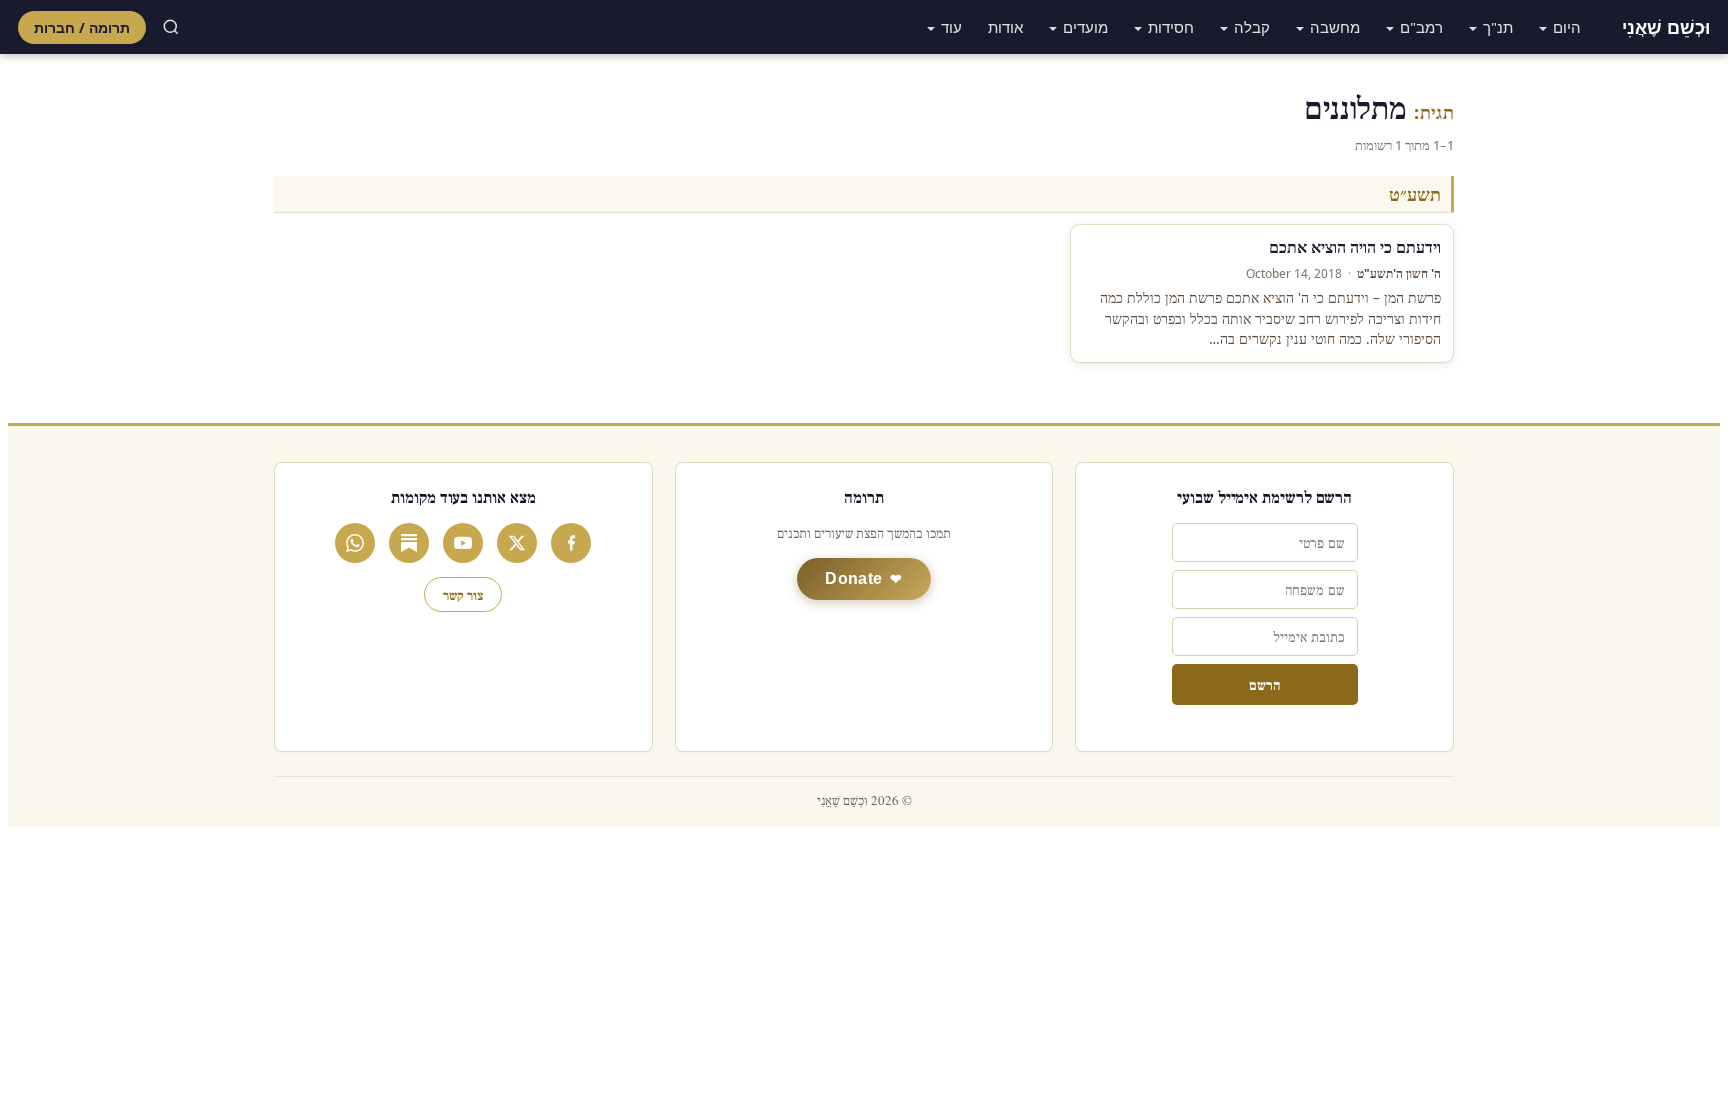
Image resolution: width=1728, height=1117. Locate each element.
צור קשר (463, 594)
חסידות (1171, 27)
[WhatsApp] (355, 543)
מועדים (1085, 27)
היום (1567, 27)
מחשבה (1335, 27)
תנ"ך (1498, 27)
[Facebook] (571, 543)
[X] (517, 543)
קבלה (1252, 27)
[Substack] (409, 543)
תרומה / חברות (82, 27)
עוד (951, 27)
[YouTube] (463, 543)
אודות (1005, 27)
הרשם (1264, 684)
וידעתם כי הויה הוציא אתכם (1355, 247)
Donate (853, 578)
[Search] (171, 27)
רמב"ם (1421, 27)
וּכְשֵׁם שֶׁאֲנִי (1666, 27)
